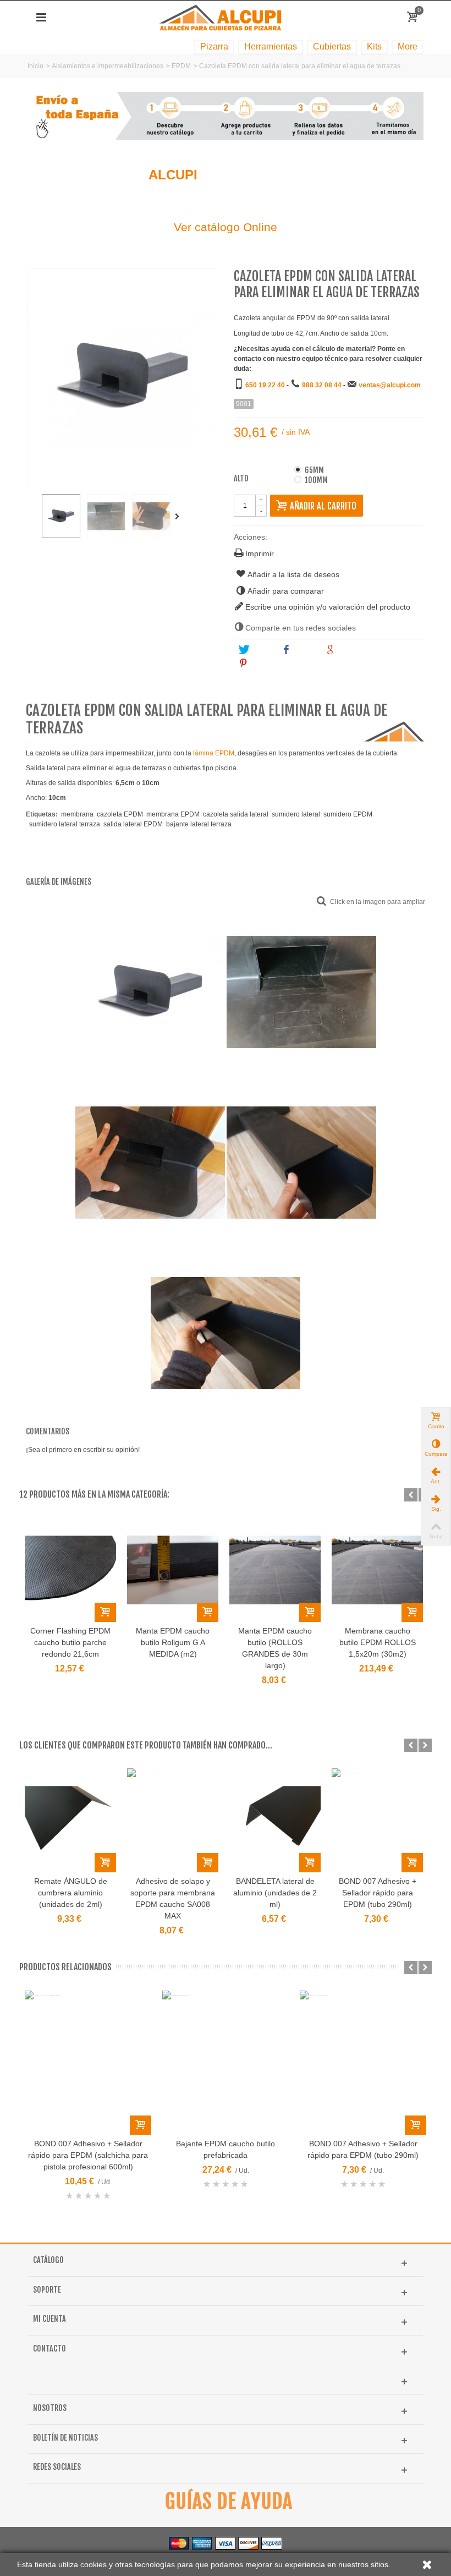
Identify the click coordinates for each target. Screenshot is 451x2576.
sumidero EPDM (348, 814)
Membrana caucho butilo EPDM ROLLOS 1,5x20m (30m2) (378, 1642)
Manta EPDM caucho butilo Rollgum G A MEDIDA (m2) (173, 1642)
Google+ (352, 650)
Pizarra (214, 46)
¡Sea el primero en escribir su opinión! (83, 1450)
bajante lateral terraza (199, 824)
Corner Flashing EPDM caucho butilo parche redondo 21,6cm (70, 1642)
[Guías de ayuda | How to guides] (226, 2501)
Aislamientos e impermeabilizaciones (108, 66)
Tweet (261, 650)
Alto (242, 479)
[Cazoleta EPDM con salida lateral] (61, 516)
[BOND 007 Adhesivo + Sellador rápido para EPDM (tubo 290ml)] (377, 1820)
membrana (77, 814)
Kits (374, 46)
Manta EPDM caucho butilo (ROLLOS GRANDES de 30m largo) (275, 1648)
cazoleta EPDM (120, 814)
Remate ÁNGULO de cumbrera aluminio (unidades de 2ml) (71, 1893)
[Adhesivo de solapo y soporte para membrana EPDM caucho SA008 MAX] (173, 1820)
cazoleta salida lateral (236, 814)
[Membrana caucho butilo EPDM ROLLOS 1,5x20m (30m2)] (377, 1570)
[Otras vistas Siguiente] (179, 517)
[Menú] (41, 18)
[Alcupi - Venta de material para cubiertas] (225, 17)
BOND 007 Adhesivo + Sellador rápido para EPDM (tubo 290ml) (378, 1893)
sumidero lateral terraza (65, 824)
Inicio (35, 66)
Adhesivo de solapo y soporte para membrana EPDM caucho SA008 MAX (173, 1898)
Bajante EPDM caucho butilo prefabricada (226, 2149)
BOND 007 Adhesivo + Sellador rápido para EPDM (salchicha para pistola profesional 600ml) (88, 2155)
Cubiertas (332, 46)
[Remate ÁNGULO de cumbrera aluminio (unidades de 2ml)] (70, 1820)
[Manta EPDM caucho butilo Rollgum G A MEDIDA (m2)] (173, 1570)
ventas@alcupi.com (390, 385)
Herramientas (271, 46)
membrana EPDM (173, 814)
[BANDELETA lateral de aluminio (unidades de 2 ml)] (275, 1820)
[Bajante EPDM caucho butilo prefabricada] (226, 2063)
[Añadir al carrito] (105, 1612)
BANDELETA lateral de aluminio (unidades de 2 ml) (275, 1893)
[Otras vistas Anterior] (33, 517)
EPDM (181, 66)
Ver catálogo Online (226, 227)
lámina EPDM (214, 753)
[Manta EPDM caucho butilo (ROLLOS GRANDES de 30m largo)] (275, 1570)
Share (304, 650)
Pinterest (266, 664)
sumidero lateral (296, 814)
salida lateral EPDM (133, 824)
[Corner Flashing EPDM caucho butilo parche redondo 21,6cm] (70, 1570)
